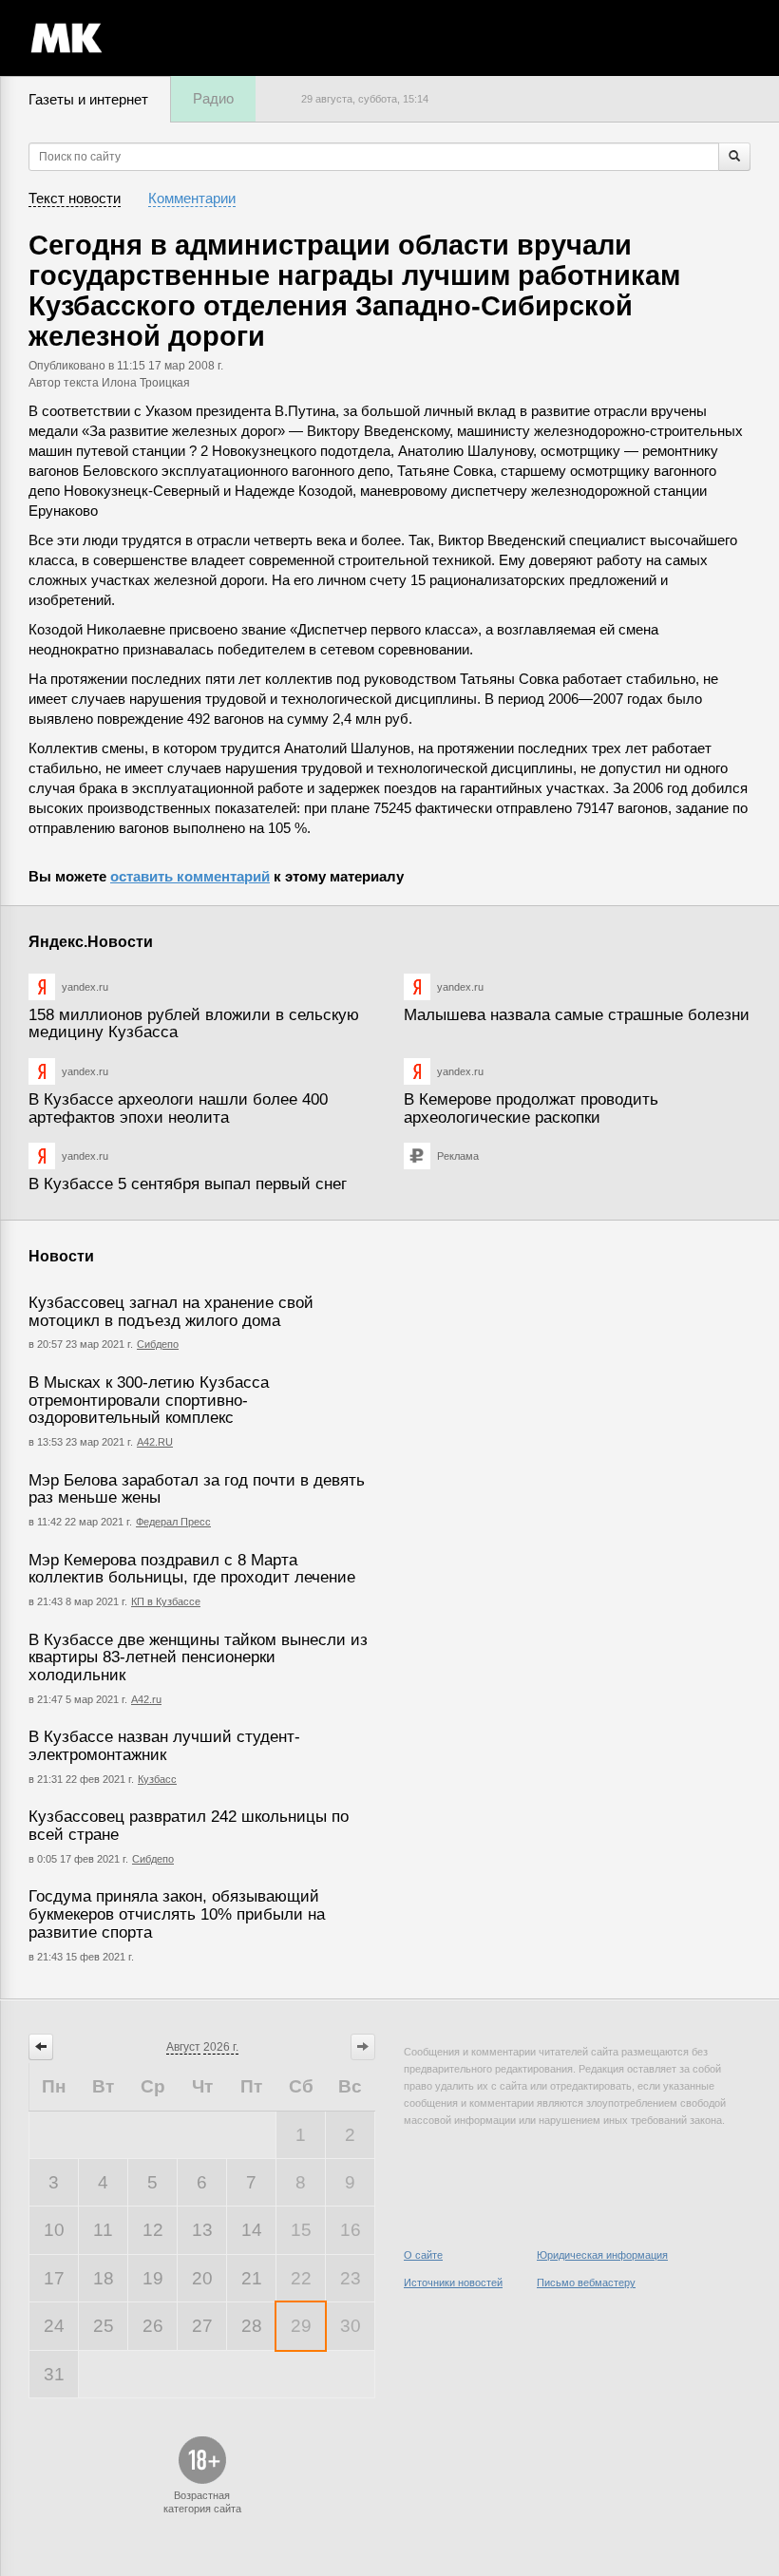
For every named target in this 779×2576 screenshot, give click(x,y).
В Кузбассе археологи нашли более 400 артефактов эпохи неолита (178, 1108)
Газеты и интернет (88, 99)
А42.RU (155, 1442)
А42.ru (146, 1699)
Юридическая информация (602, 2255)
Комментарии (192, 198)
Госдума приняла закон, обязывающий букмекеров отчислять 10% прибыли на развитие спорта (177, 1914)
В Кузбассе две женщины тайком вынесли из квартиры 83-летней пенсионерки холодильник (198, 1657)
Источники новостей (453, 2282)
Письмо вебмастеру (586, 2282)
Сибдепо (158, 1344)
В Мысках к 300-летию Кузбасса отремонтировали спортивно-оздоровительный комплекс (149, 1400)
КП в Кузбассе (166, 1601)
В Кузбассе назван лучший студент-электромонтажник (164, 1746)
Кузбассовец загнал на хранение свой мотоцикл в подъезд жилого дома (171, 1312)
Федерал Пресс (173, 1522)
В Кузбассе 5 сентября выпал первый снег (188, 1184)
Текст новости (75, 198)
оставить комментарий (190, 876)
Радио (213, 98)
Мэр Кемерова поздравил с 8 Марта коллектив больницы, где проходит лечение (192, 1569)
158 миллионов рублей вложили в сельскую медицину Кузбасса (194, 1024)
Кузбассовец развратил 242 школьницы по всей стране (189, 1826)
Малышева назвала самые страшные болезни (577, 1015)
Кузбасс (157, 1779)
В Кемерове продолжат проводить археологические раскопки (531, 1108)
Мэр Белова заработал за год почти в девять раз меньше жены (197, 1489)
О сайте (423, 2255)
